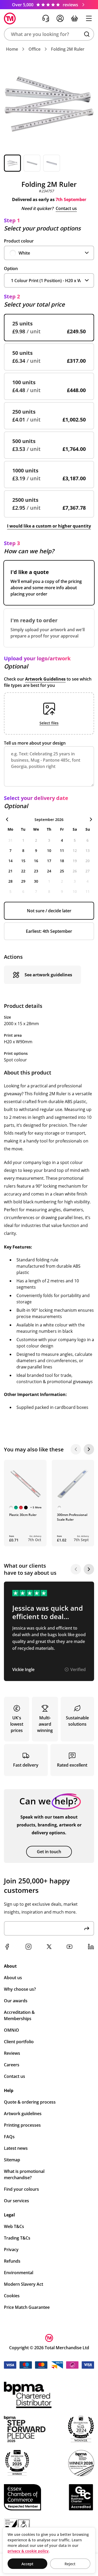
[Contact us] (46, 18)
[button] (49, 34)
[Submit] (87, 1928)
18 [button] (62, 861)
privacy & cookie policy (28, 2551)
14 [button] (10, 861)
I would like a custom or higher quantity (49, 526)
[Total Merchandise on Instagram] (28, 1947)
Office (34, 49)
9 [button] (36, 850)
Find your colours (21, 2189)
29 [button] (23, 881)
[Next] (89, 1449)
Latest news (16, 2148)
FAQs (9, 2137)
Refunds (12, 2261)
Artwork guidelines (23, 2114)
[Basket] (74, 18)
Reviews (12, 2053)
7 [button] (10, 850)
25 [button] (62, 871)
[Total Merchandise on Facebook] (7, 1947)
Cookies (12, 2296)
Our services (16, 2201)
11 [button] (62, 850)
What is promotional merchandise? (24, 2174)
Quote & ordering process (30, 2102)
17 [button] (49, 861)
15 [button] (23, 861)
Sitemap (12, 2160)
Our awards (16, 2001)
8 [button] (23, 850)
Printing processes (22, 2125)
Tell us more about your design (35, 743)
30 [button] (36, 881)
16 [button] (36, 861)
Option (11, 268)
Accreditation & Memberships (19, 2015)
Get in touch (49, 1852)
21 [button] (10, 871)
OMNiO (11, 2030)
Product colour (19, 241)
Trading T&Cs (17, 2238)
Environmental (19, 2273)
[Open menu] (89, 18)
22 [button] (23, 871)
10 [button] (49, 850)
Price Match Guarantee (27, 2307)
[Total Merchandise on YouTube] (70, 1947)
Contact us (66, 208)
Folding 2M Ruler (68, 49)
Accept (27, 2564)
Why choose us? (20, 1989)
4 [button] (62, 840)
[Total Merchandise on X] (49, 1947)
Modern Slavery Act (24, 2284)
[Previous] (76, 1449)
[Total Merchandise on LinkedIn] (91, 1947)
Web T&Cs (14, 2226)
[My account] (60, 18)
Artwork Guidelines (45, 679)
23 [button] (36, 871)
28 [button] (10, 881)
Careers (12, 2065)
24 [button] (49, 871)
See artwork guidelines (48, 975)
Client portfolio (19, 2042)
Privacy (11, 2250)
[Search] (87, 34)
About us (13, 1978)
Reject (70, 2564)
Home (12, 49)
